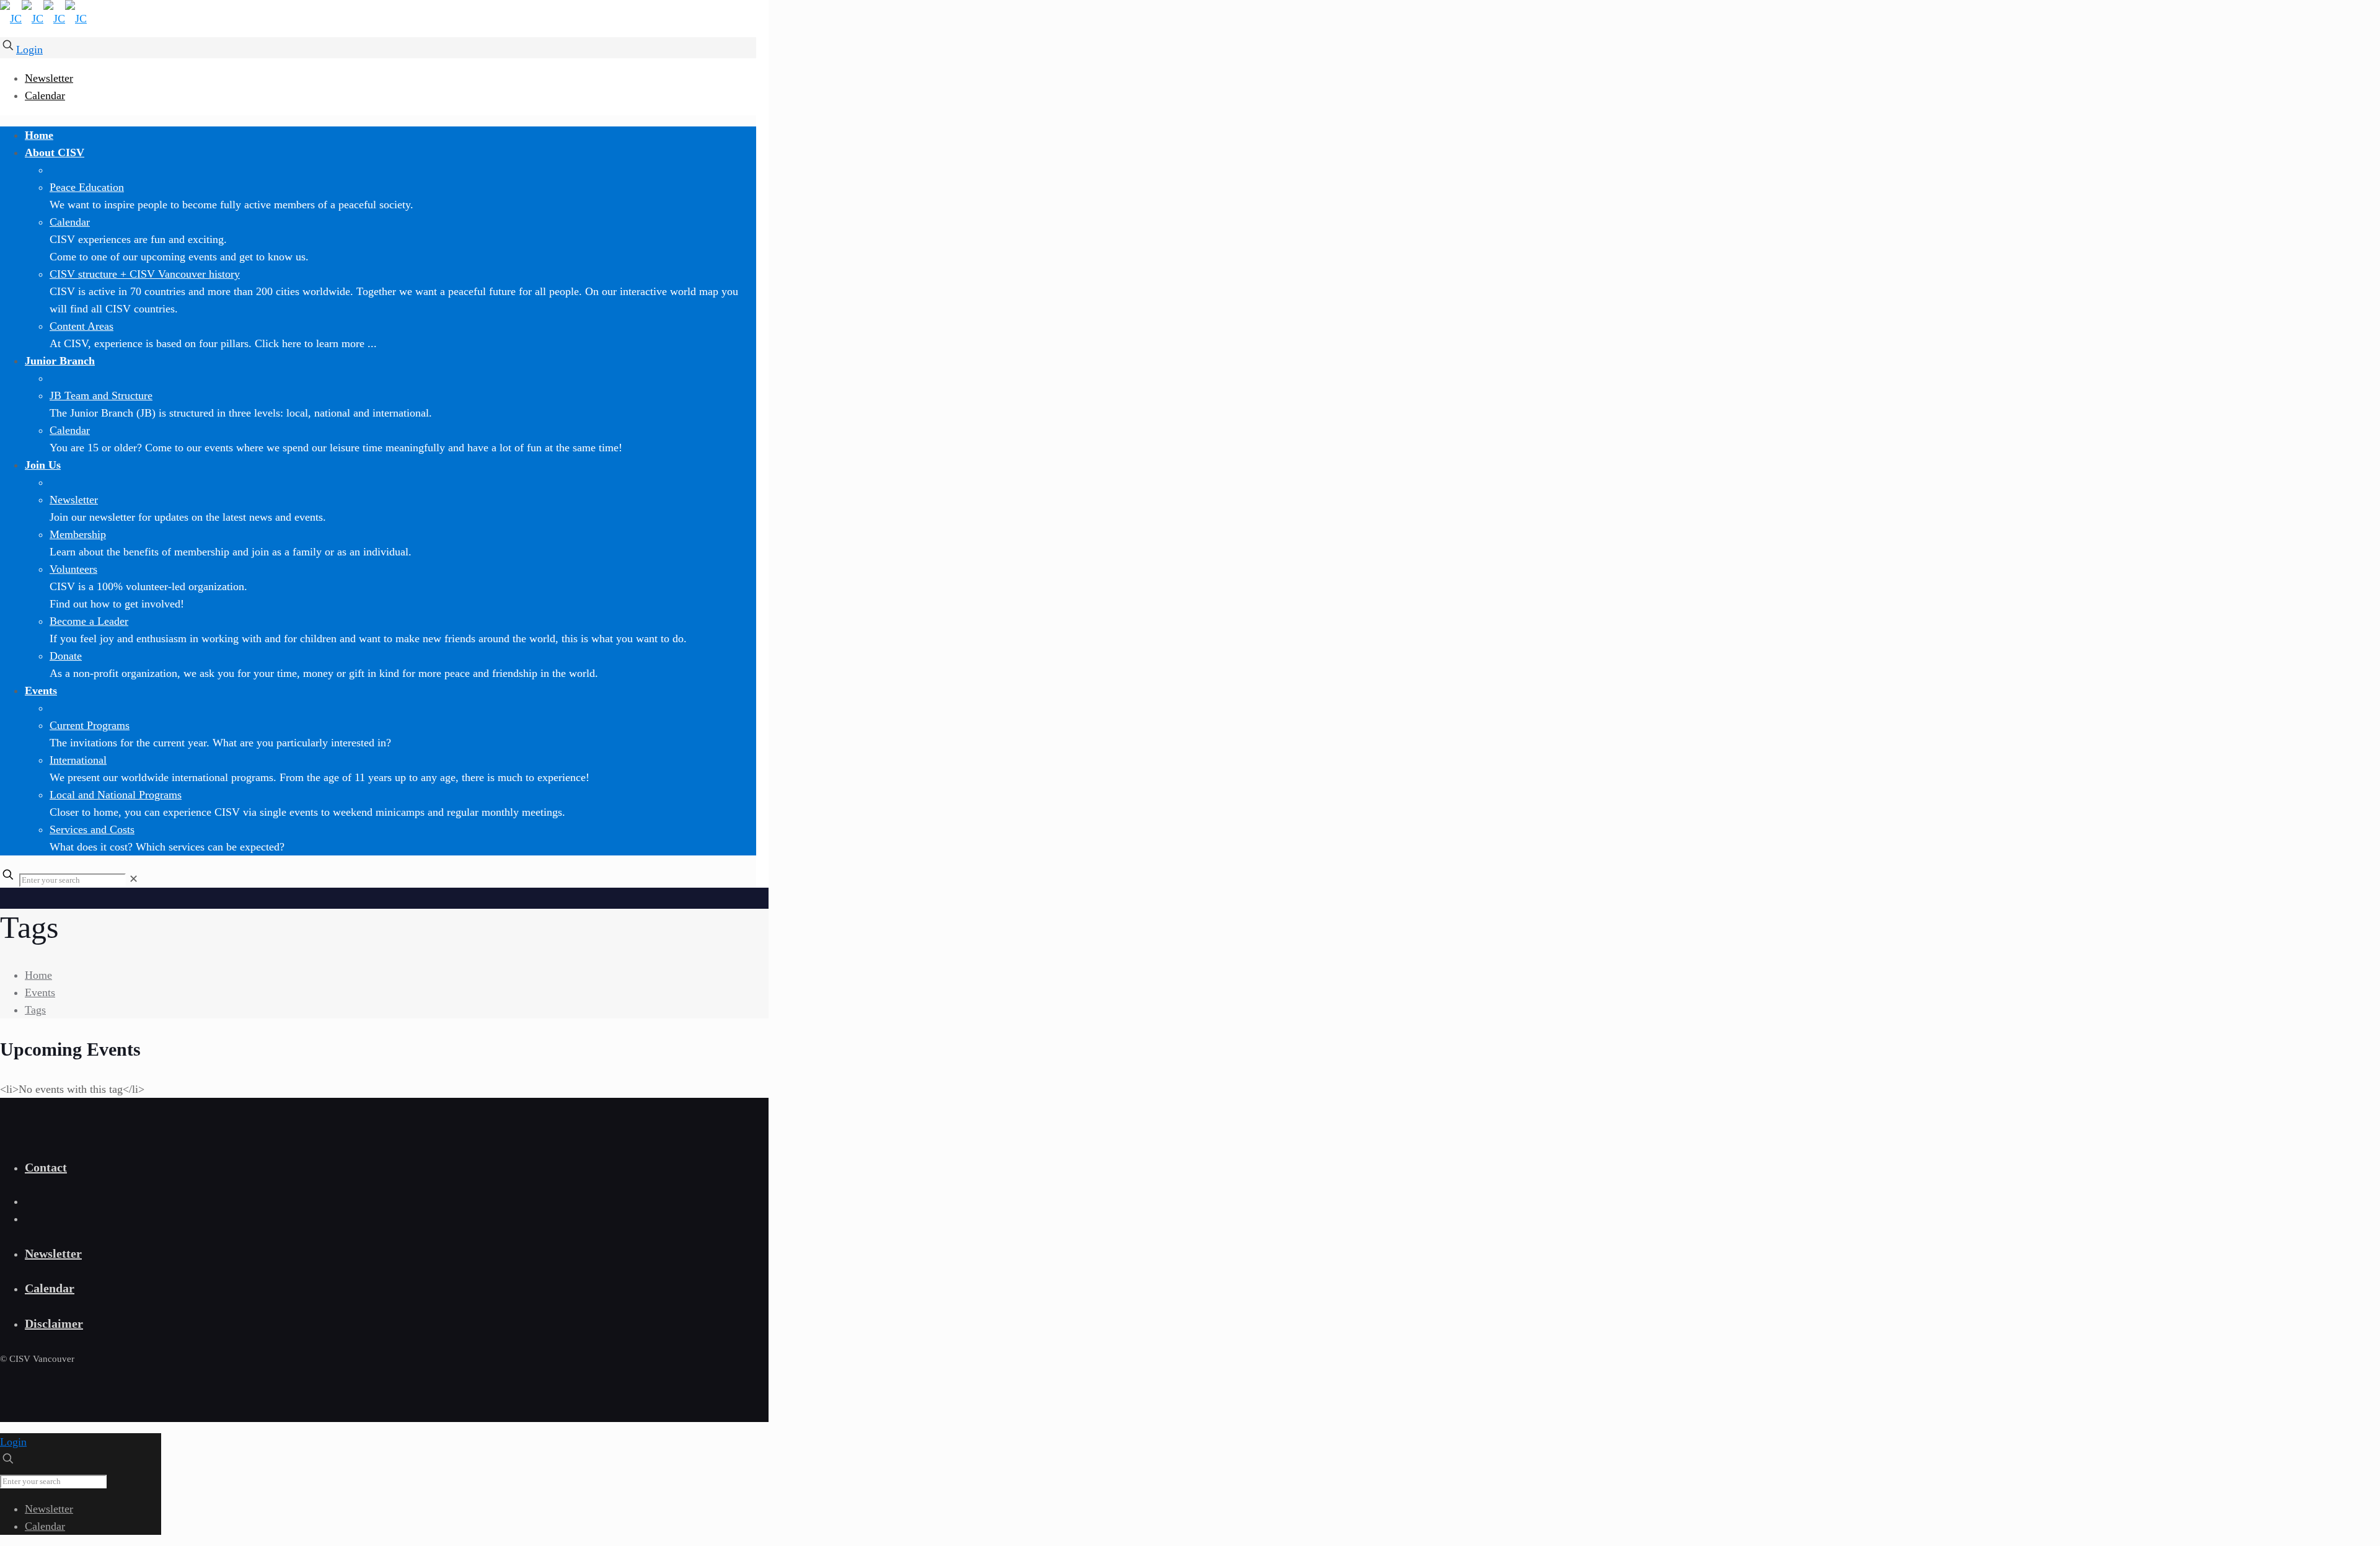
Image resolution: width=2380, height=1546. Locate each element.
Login (29, 50)
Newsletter (49, 78)
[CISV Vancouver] (43, 19)
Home (38, 975)
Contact (46, 1167)
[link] (134, 879)
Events (40, 992)
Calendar (45, 95)
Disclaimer (54, 1323)
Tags (35, 1010)
